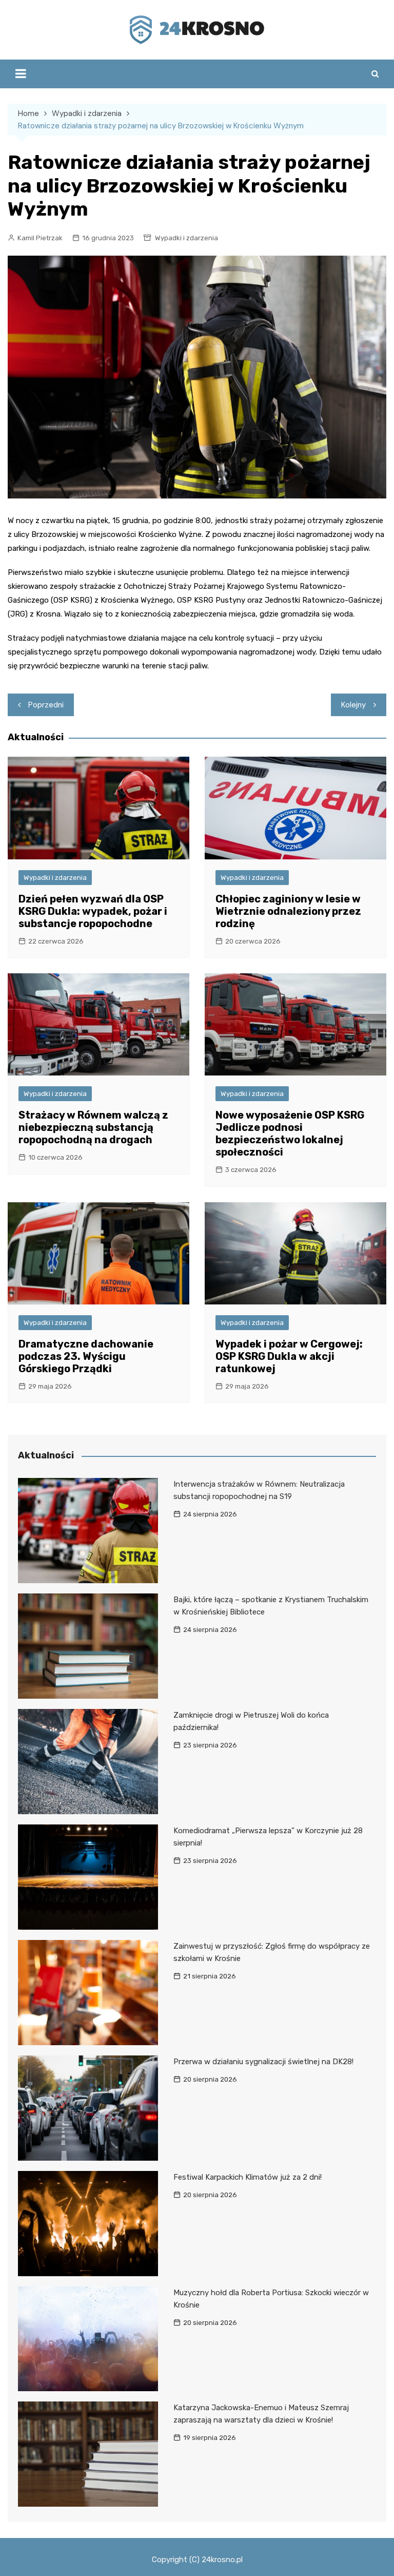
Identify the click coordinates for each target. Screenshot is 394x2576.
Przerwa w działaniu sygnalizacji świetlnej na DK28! (263, 2062)
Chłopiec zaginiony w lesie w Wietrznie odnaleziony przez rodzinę (288, 911)
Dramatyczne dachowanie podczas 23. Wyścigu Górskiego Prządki (86, 1356)
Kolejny (353, 705)
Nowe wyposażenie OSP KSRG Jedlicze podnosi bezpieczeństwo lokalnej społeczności (290, 1133)
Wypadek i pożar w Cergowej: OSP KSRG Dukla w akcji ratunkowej (289, 1356)
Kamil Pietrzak (40, 238)
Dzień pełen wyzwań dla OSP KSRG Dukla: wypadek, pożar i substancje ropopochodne (93, 911)
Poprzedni (46, 705)
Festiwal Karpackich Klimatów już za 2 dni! (248, 2177)
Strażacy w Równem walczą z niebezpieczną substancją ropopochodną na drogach (93, 1127)
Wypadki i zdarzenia (186, 238)
